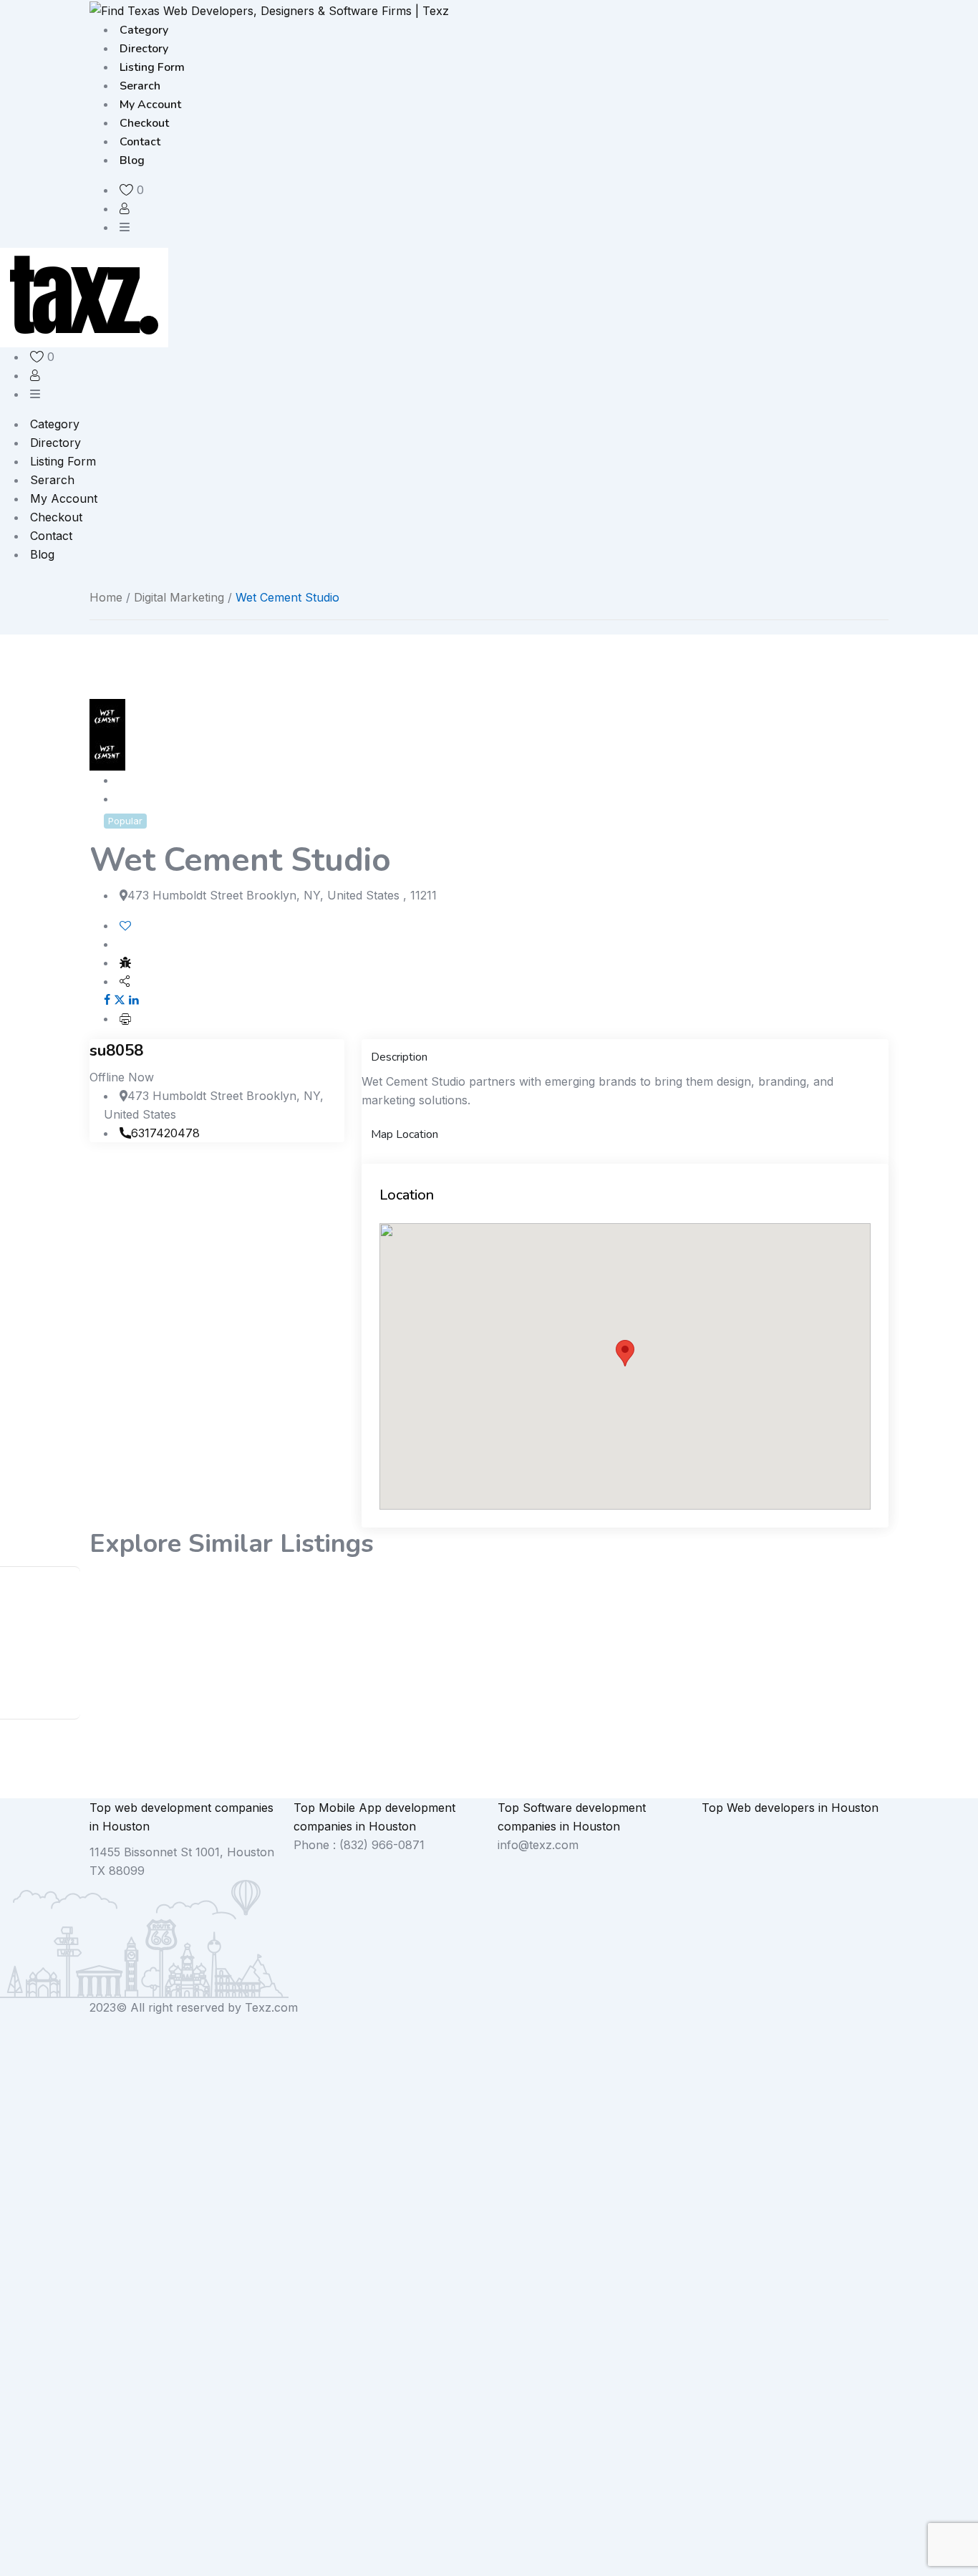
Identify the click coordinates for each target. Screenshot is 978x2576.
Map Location (405, 1134)
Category (144, 30)
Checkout (144, 123)
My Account (150, 105)
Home (106, 597)
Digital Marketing (179, 597)
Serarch (140, 86)
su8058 (116, 1051)
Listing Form (152, 67)
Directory (144, 49)
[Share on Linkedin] (134, 1000)
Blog (132, 160)
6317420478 (165, 1133)
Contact (140, 142)
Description (399, 1057)
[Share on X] (120, 1000)
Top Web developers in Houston (790, 1808)
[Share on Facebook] (107, 1000)
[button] (625, 1353)
